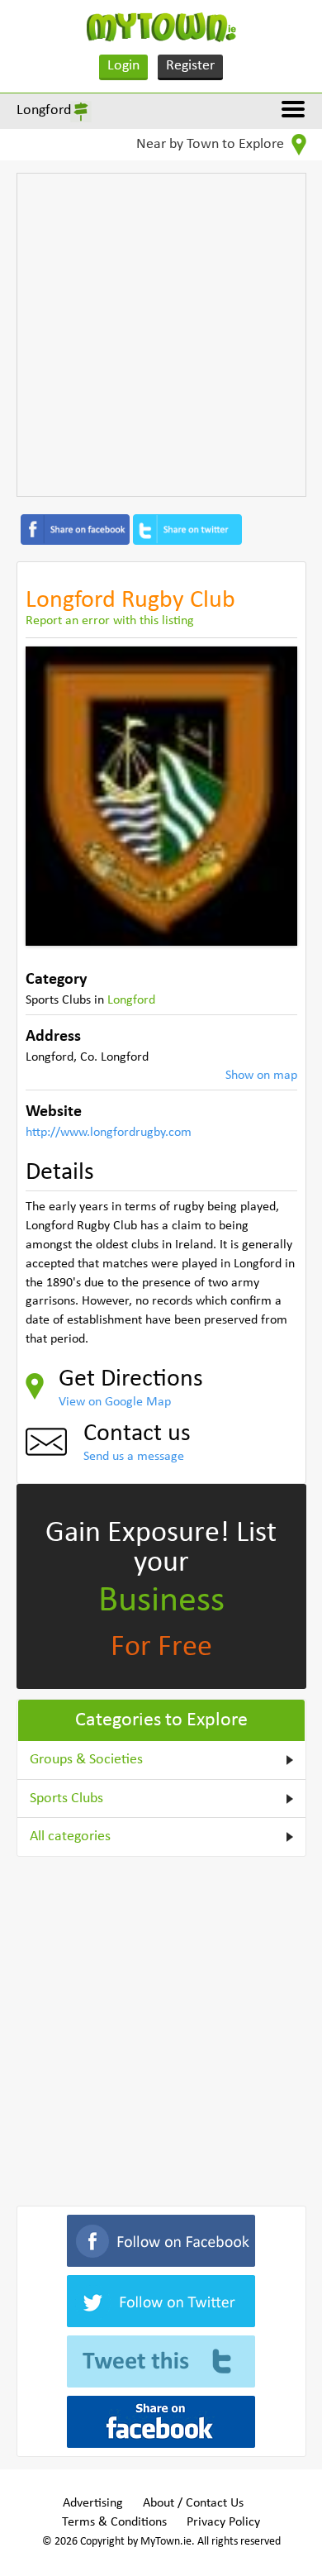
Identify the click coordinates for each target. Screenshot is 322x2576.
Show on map (261, 1076)
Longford (44, 110)
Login (123, 66)
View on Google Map (115, 1402)
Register (190, 66)
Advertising (93, 2503)
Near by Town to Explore (212, 144)
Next (272, 796)
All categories (70, 1837)
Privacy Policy (223, 2522)
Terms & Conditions (114, 2522)
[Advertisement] (161, 335)
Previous (50, 796)
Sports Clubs (66, 1798)
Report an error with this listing (110, 621)
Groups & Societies (86, 1760)
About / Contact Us (193, 2503)
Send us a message (134, 1457)
